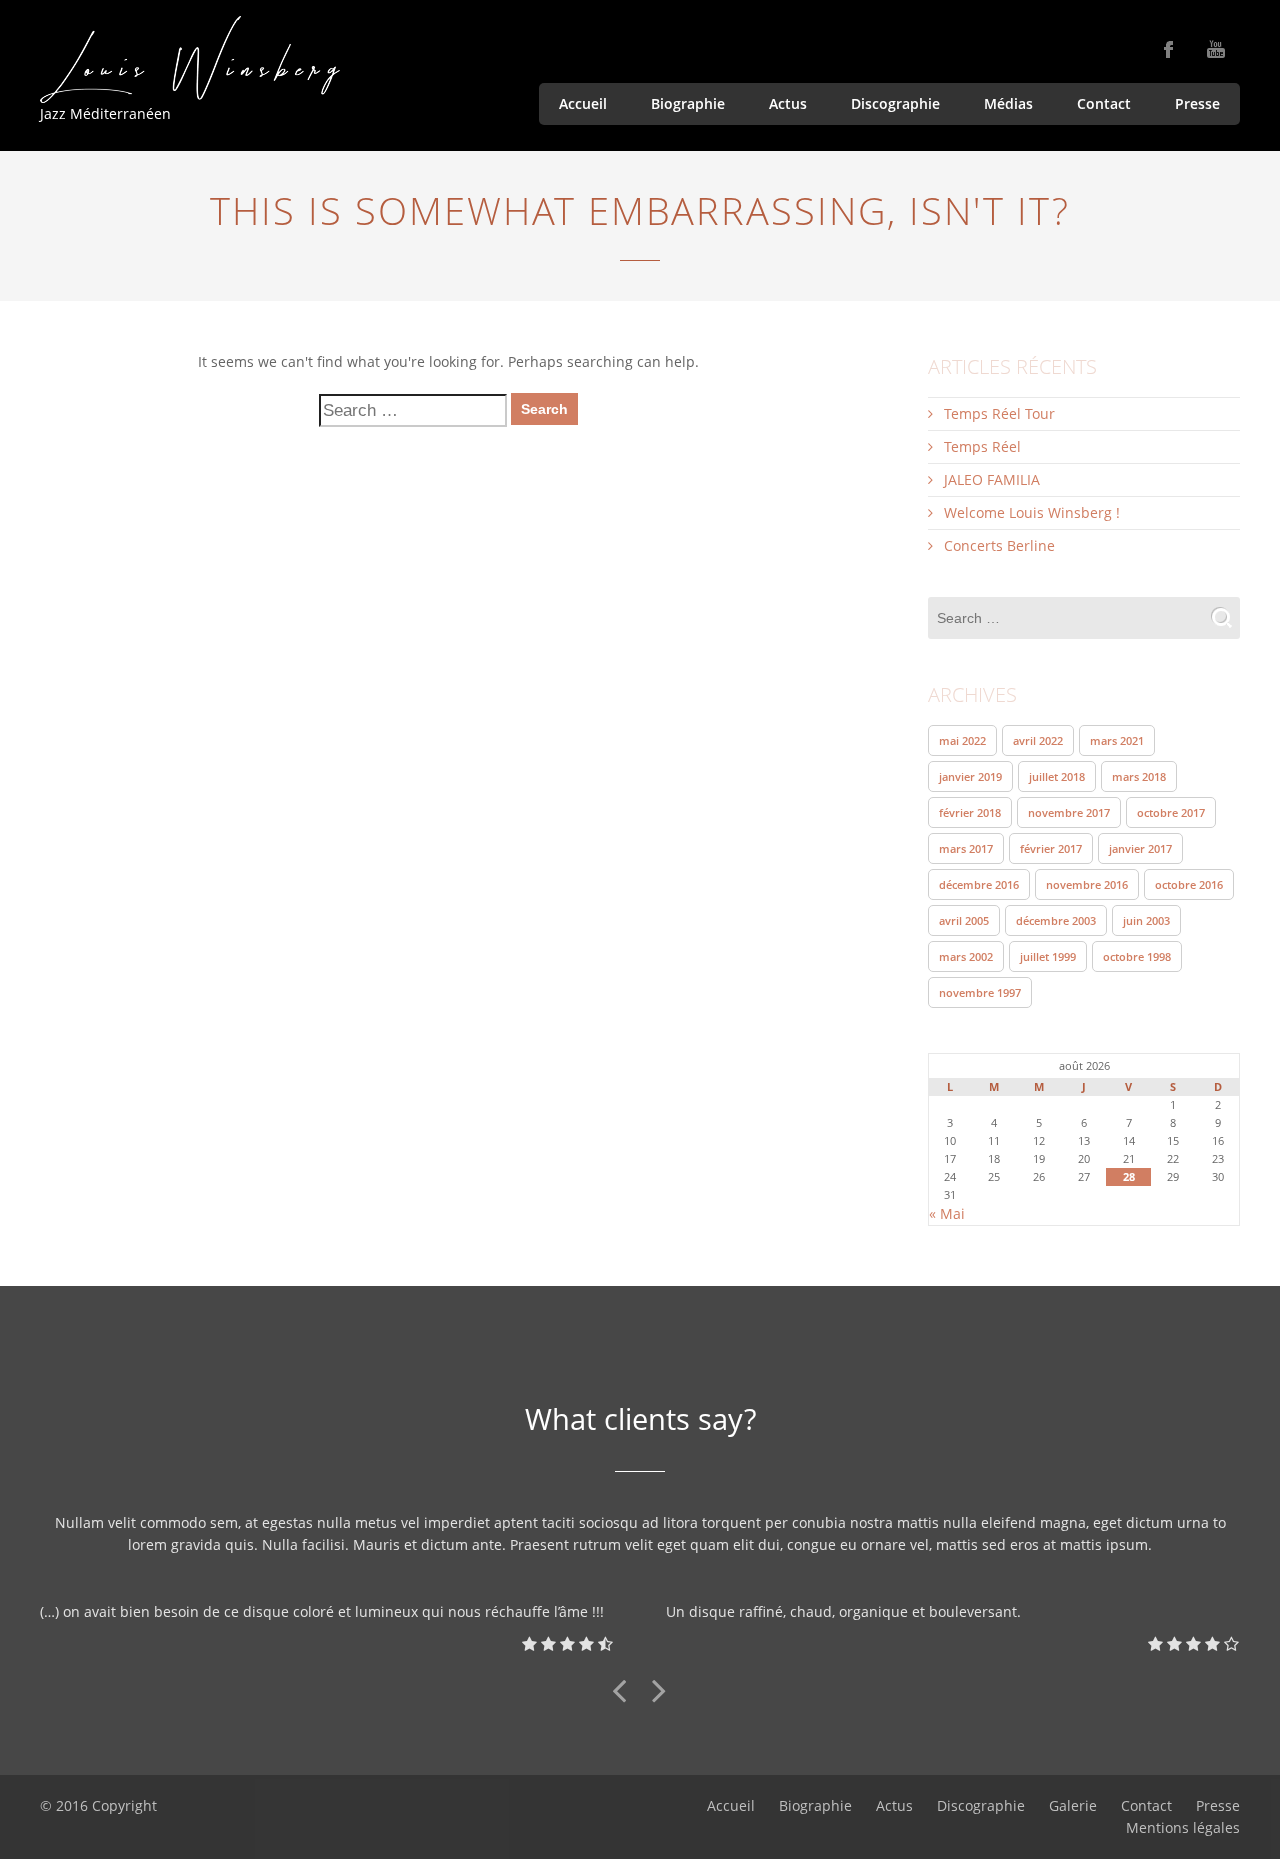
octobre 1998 (1137, 956)
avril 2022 (1038, 740)
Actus (788, 103)
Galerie (1073, 1805)
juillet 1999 (1048, 956)
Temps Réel (982, 446)
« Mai (947, 1213)
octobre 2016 (1189, 884)
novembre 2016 (1087, 884)
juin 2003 (1146, 920)
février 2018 (970, 812)
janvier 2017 (1140, 848)
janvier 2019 (970, 776)
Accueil (583, 103)
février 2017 (1051, 848)
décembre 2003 (1056, 920)
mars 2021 (1117, 740)
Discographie (895, 103)
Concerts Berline (999, 545)
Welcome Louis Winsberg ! (1032, 512)
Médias (1008, 103)
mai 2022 (962, 740)
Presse (1197, 103)
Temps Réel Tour (999, 413)
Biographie (688, 103)
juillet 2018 (1057, 776)
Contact (1104, 103)
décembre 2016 (979, 884)
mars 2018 (1139, 776)
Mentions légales (1183, 1827)
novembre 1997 (980, 992)
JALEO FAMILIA (992, 479)
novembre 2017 (1069, 812)
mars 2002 (966, 956)
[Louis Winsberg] (190, 59)
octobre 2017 (1171, 812)
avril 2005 (964, 920)
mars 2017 (966, 848)
